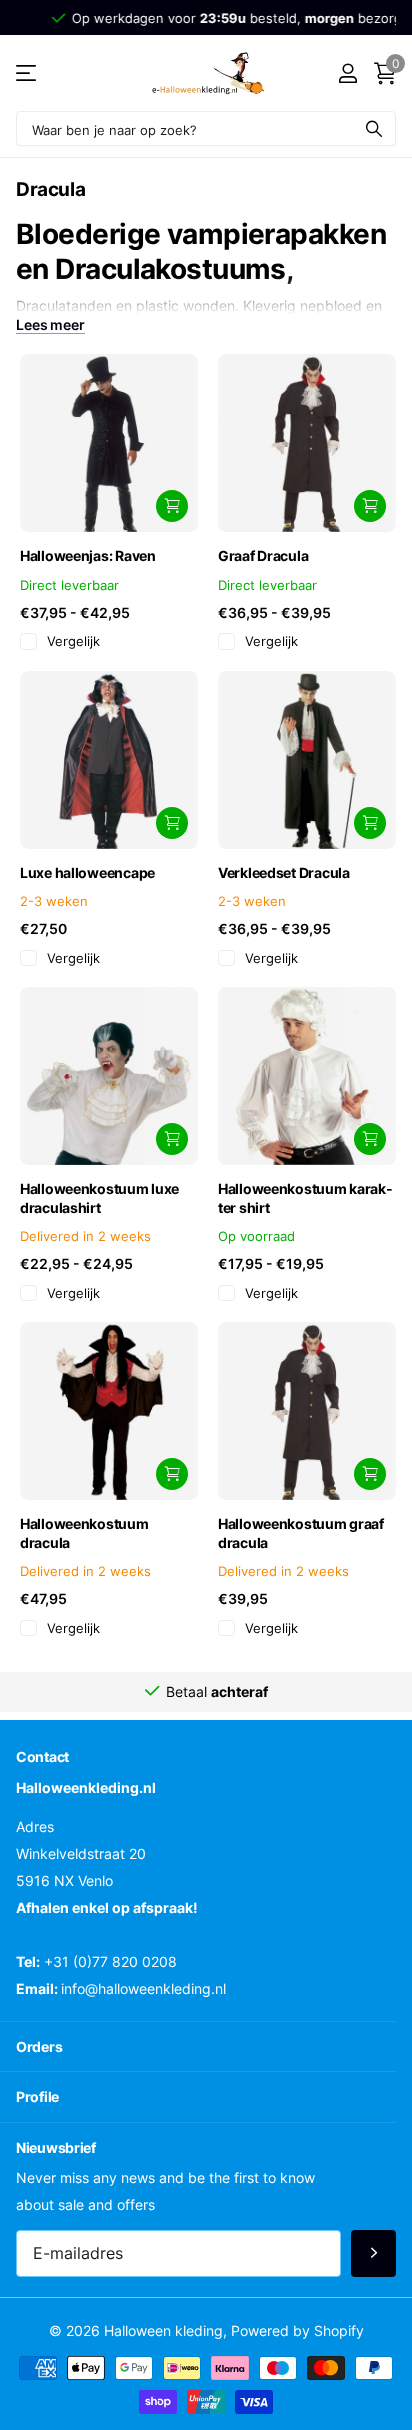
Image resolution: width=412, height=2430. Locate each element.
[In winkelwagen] (172, 506)
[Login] (347, 73)
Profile (37, 2096)
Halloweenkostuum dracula (84, 1533)
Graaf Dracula (263, 555)
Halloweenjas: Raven (88, 555)
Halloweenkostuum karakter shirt (305, 1198)
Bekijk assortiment (27, 73)
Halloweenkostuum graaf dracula (301, 1533)
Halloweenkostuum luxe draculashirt (99, 1198)
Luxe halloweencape (87, 872)
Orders (39, 2046)
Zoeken (374, 128)
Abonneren (373, 2253)
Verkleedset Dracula (284, 872)
